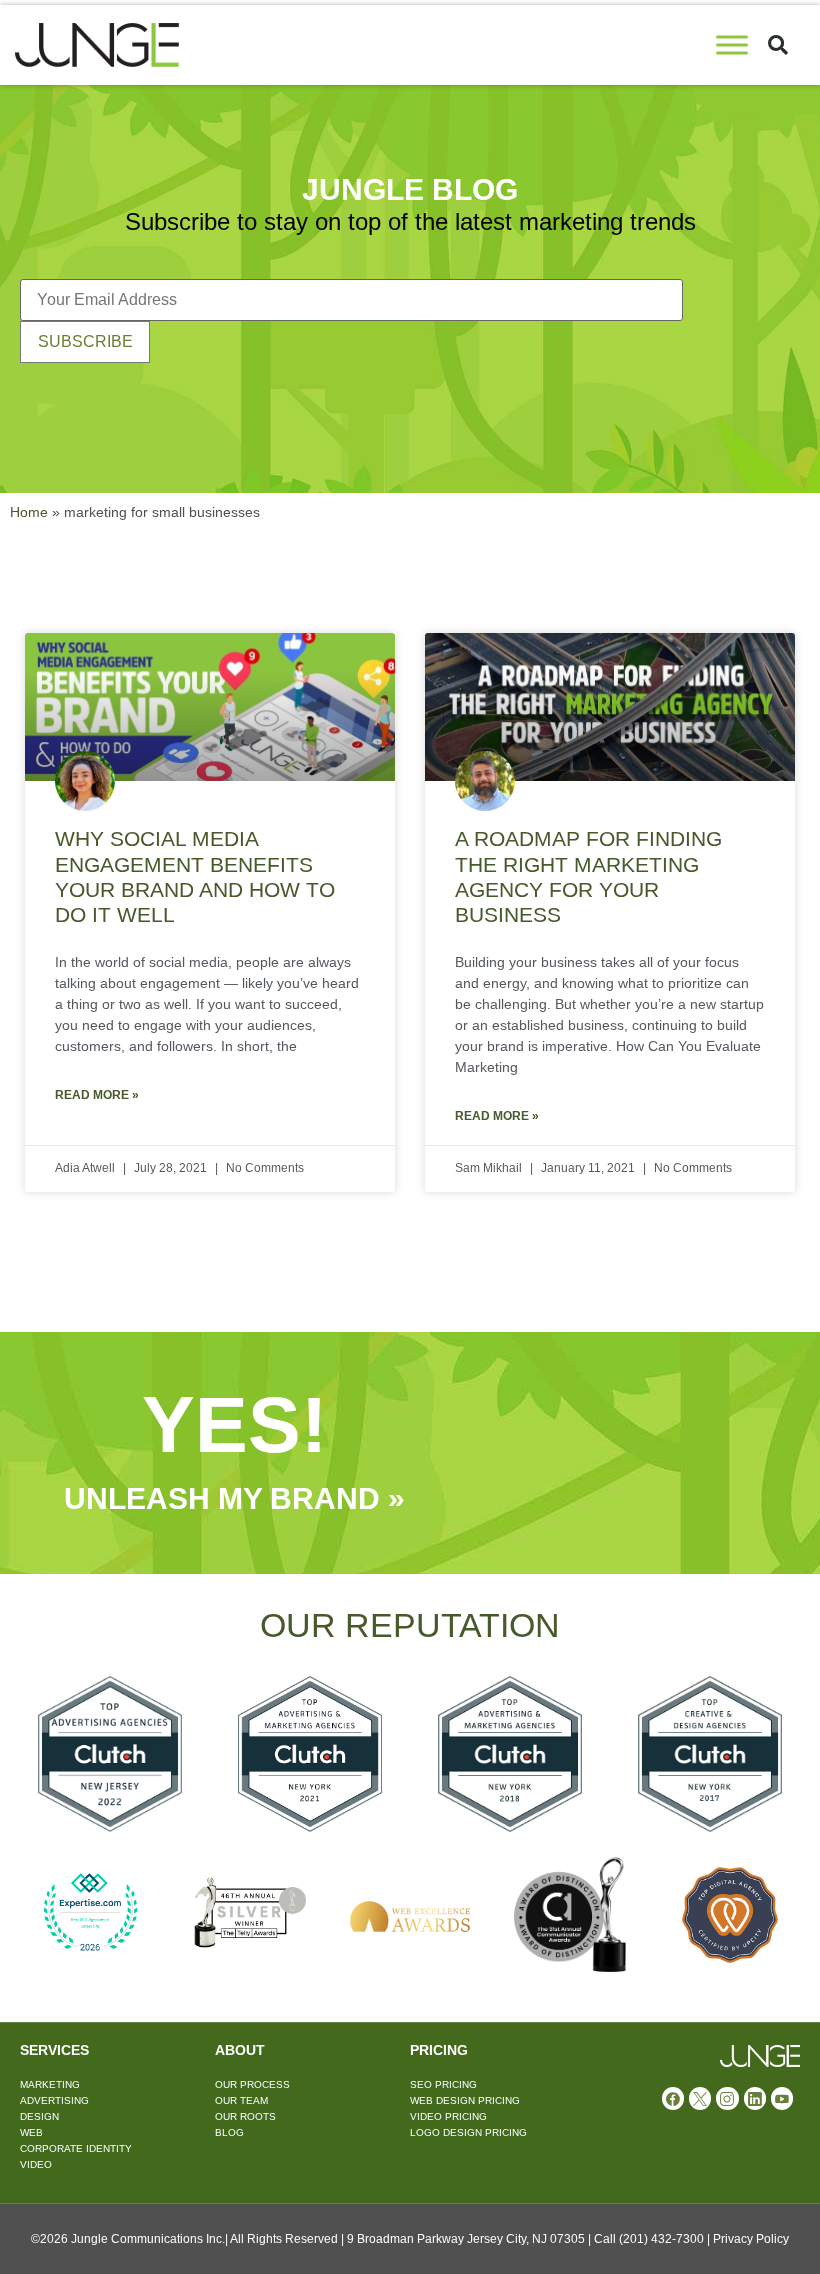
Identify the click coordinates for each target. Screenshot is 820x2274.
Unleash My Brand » (234, 1498)
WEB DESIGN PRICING (465, 2100)
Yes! (234, 1424)
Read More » (97, 1095)
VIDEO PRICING (448, 2116)
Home (29, 512)
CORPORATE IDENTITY (76, 2148)
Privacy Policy (751, 2239)
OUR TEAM (241, 2100)
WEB (31, 2132)
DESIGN (39, 2116)
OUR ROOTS (245, 2116)
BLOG (229, 2132)
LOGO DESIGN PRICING (468, 2132)
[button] (778, 45)
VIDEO (36, 2164)
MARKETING (50, 2084)
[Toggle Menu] (732, 44)
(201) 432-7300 (661, 2239)
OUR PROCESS (252, 2084)
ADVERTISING (54, 2100)
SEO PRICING (443, 2084)
